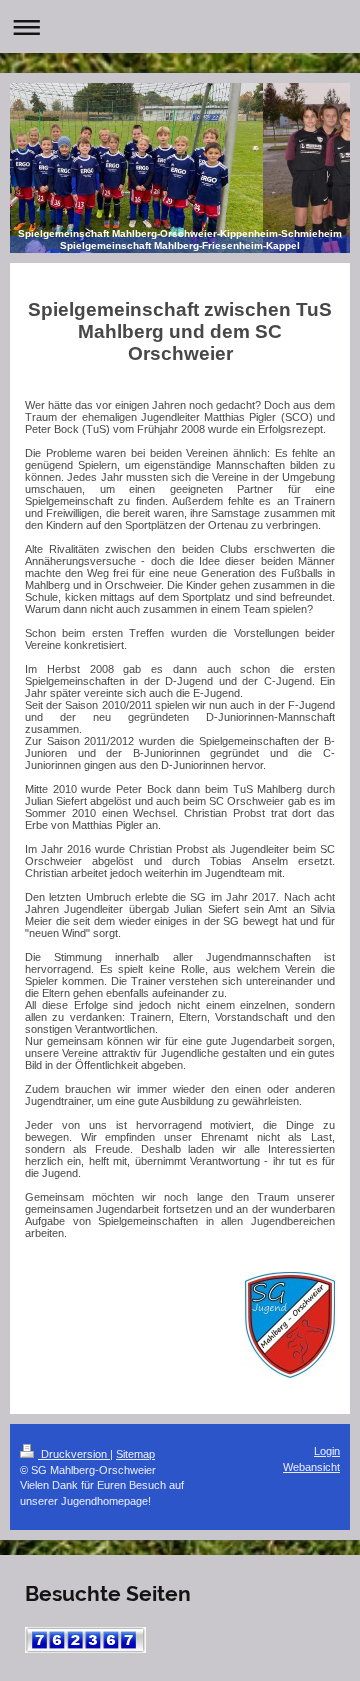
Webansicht (311, 1467)
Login (327, 1451)
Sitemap (135, 1454)
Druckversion (74, 1454)
